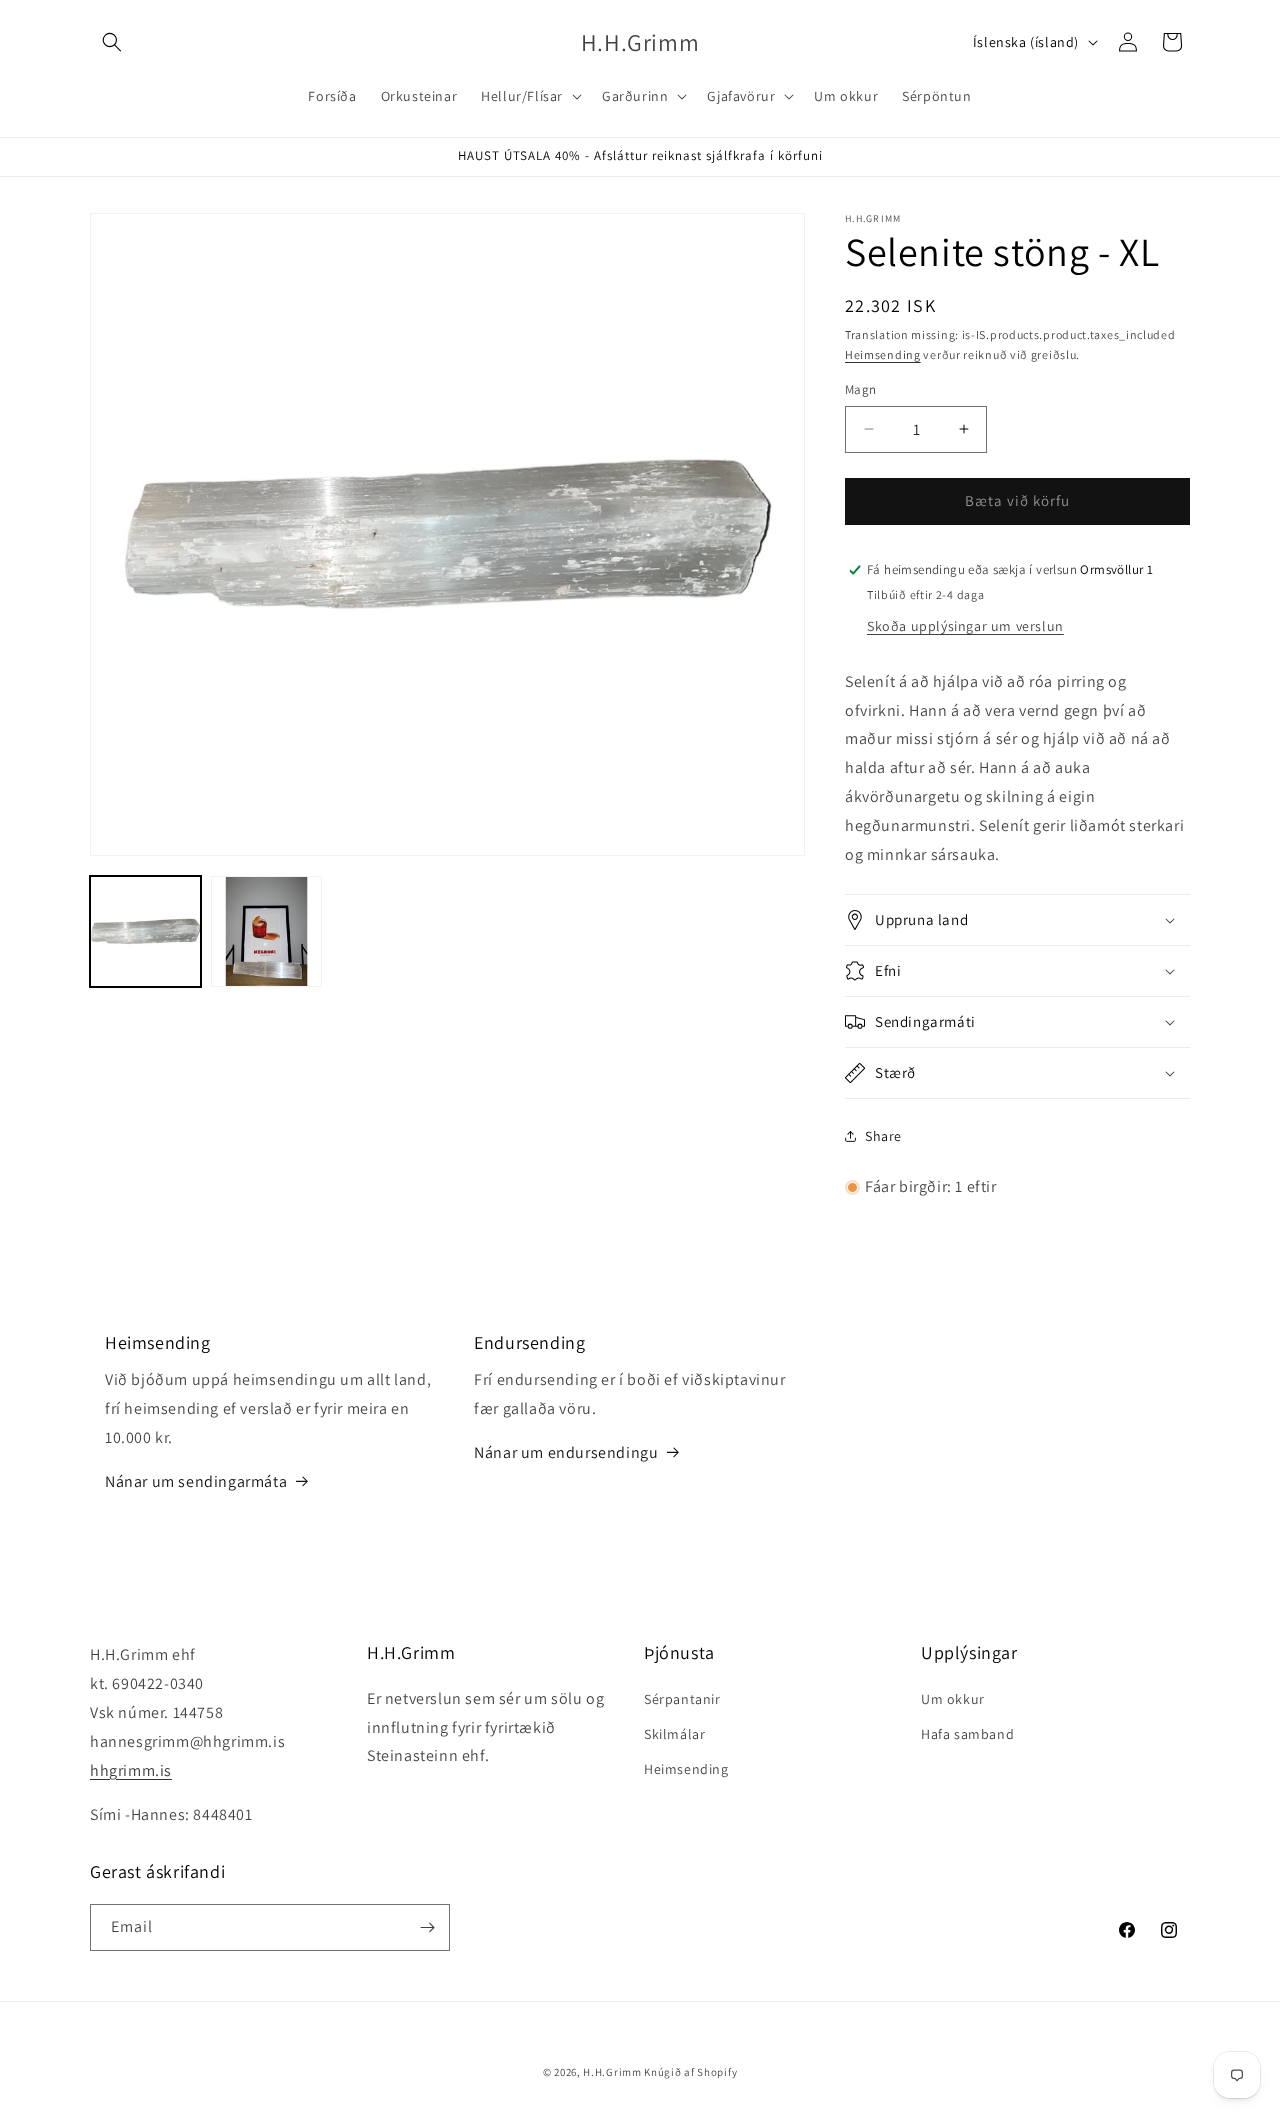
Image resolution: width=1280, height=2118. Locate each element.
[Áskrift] (427, 1927)
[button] (112, 42)
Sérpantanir (682, 1699)
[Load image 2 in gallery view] (266, 931)
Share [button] (883, 1136)
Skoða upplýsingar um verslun (965, 626)
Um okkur (953, 1699)
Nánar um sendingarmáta (196, 1481)
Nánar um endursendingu (566, 1452)
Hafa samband (967, 1734)
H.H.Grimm (612, 2072)
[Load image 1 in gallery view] (145, 931)
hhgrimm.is (131, 1770)
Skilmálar (674, 1734)
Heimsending (883, 354)
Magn (861, 389)
